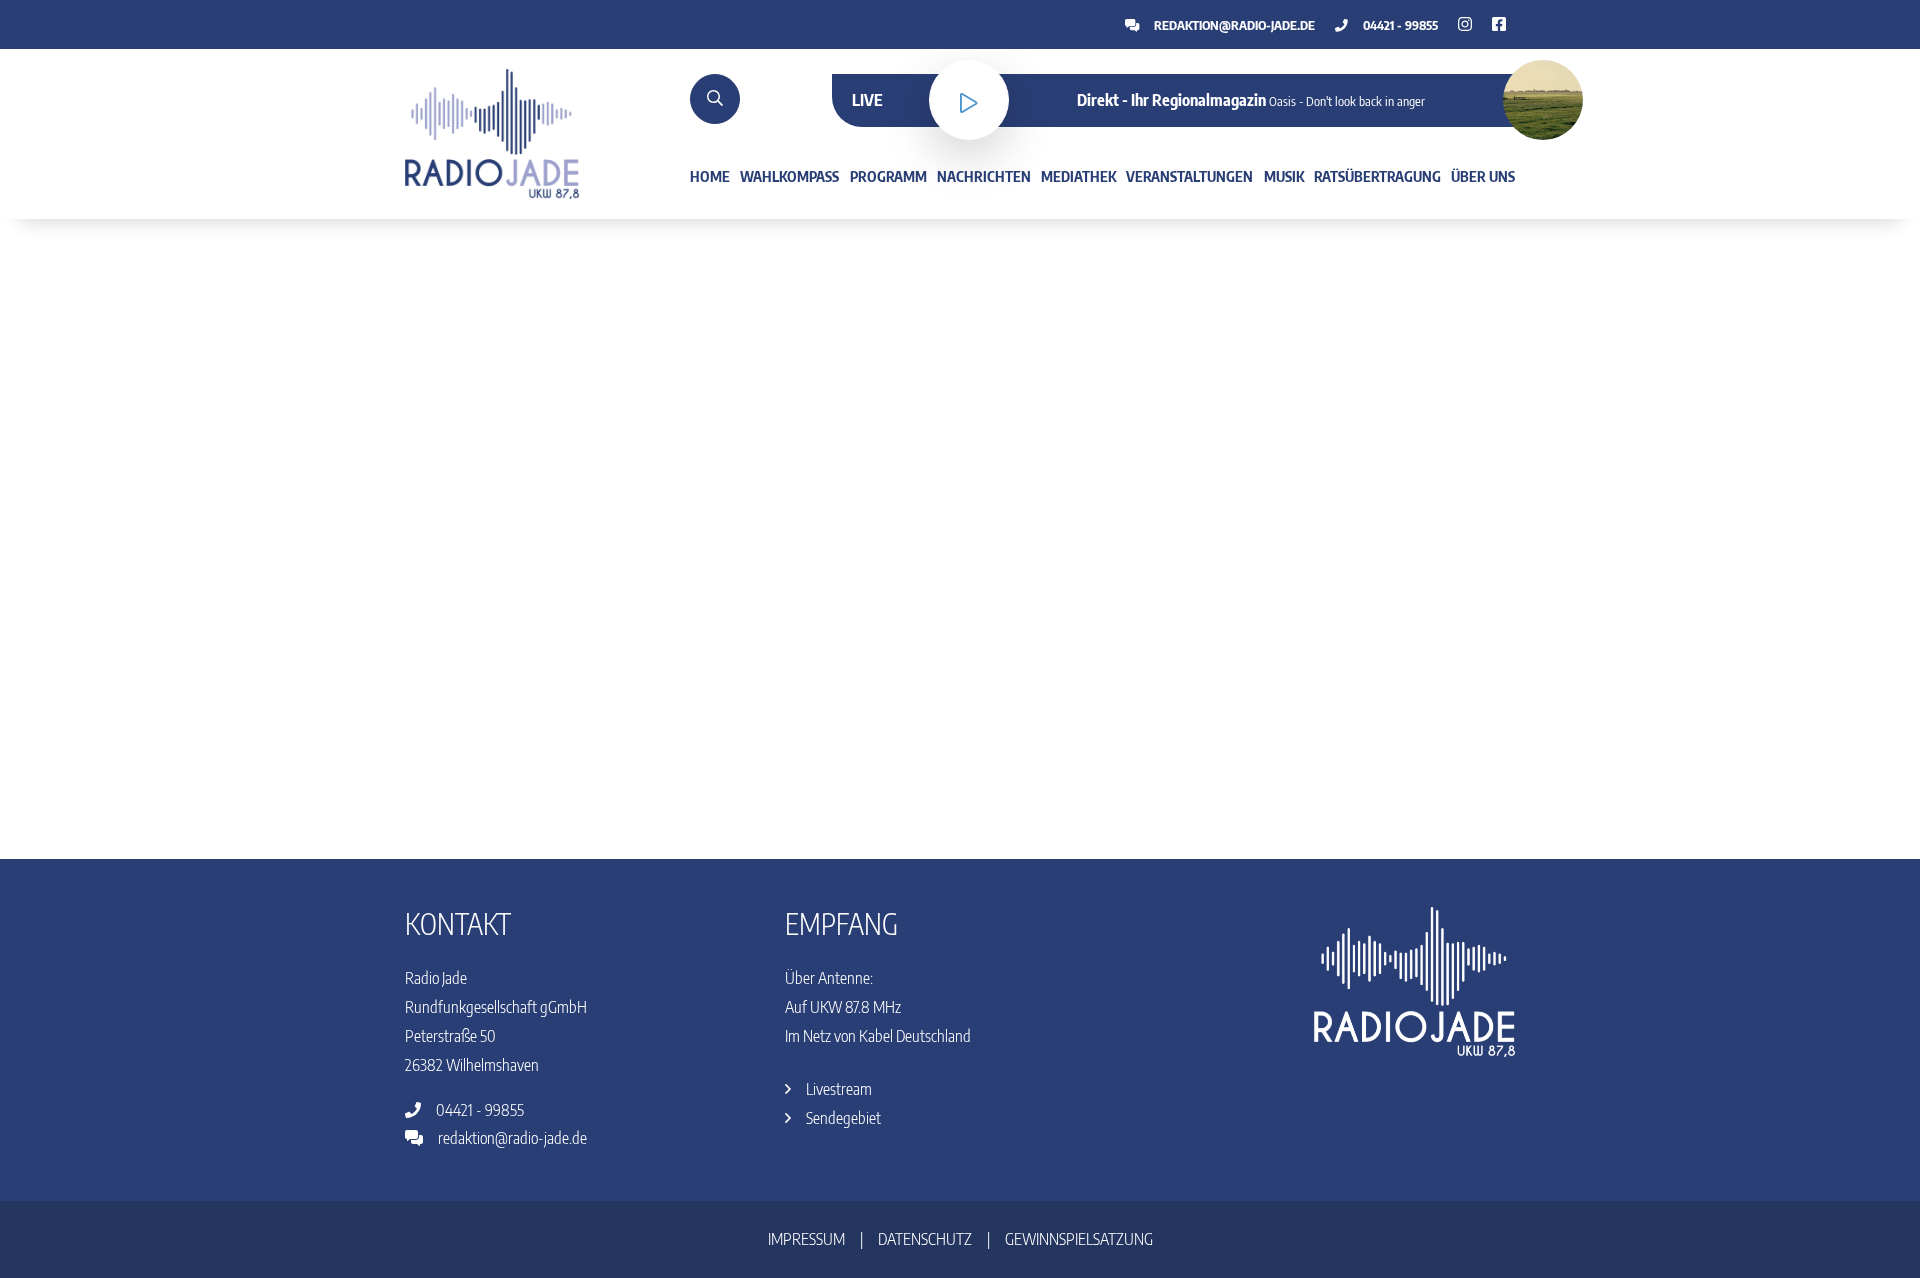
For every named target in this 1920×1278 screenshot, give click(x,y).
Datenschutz (925, 1239)
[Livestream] (969, 100)
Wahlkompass (789, 176)
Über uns (1483, 176)
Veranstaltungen (1189, 176)
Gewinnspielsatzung (1079, 1239)
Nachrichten (984, 176)
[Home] (492, 132)
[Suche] (715, 99)
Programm (888, 176)
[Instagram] (1499, 24)
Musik (1284, 176)
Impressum (806, 1239)
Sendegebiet (842, 1118)
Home (710, 176)
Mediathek (1078, 176)
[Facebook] (1465, 24)
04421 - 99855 (1399, 25)
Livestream (837, 1089)
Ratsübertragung (1377, 176)
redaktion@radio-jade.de (1233, 25)
